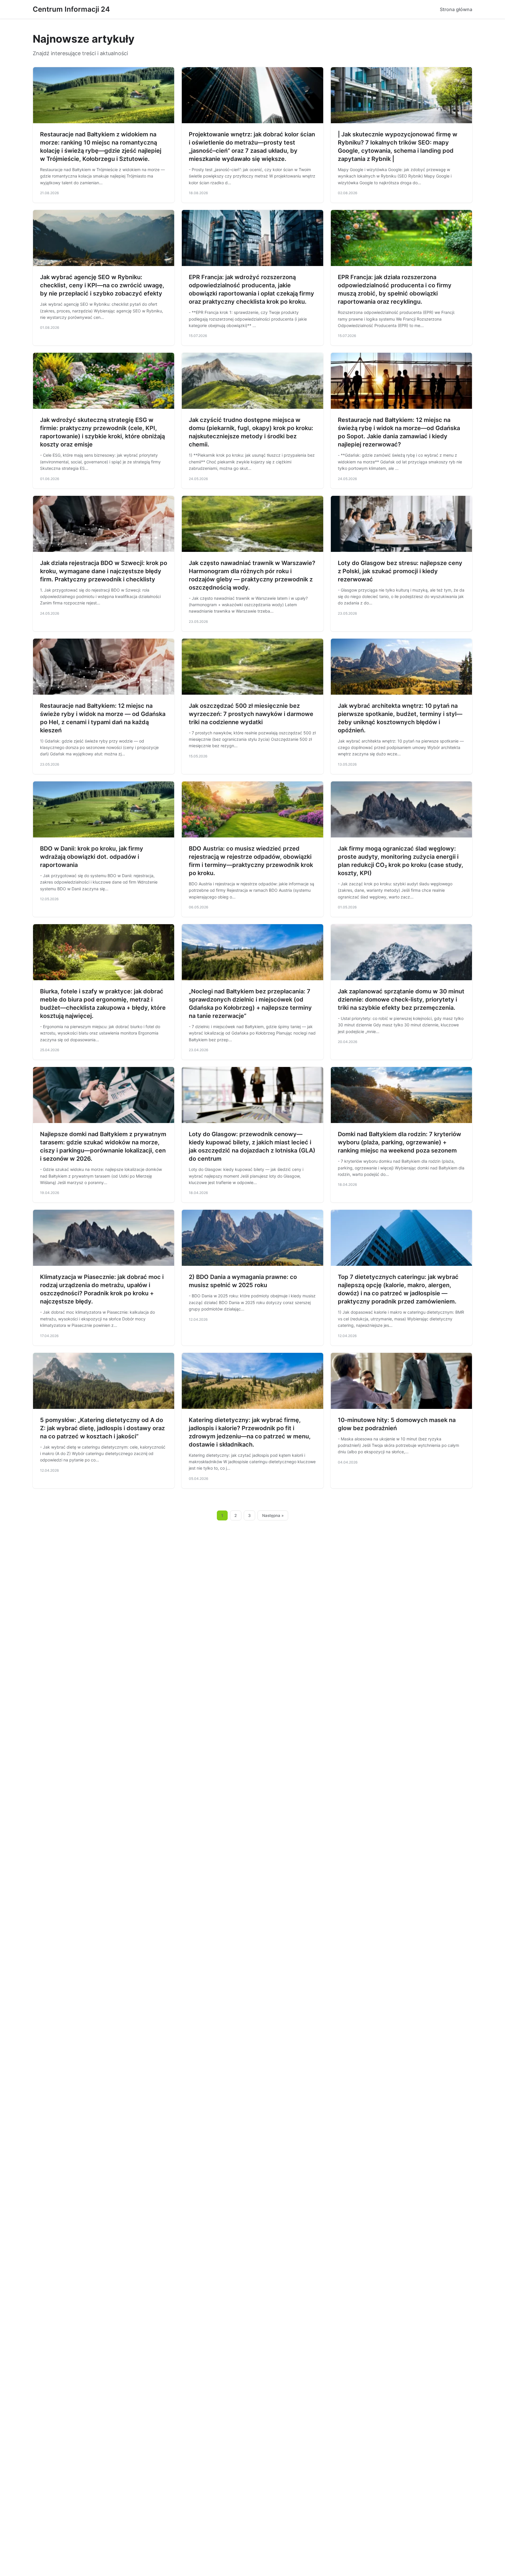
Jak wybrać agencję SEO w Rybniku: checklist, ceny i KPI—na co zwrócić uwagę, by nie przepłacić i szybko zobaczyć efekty (102, 285)
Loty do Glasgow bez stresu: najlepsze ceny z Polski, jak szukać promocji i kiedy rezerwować (400, 571)
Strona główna (456, 9)
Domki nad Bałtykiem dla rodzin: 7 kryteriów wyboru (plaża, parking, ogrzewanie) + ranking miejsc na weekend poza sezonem (399, 1142)
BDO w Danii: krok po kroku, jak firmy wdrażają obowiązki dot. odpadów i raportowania (92, 857)
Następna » (273, 1515)
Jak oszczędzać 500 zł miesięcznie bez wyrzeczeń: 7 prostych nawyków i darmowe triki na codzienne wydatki (251, 714)
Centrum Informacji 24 (71, 9)
